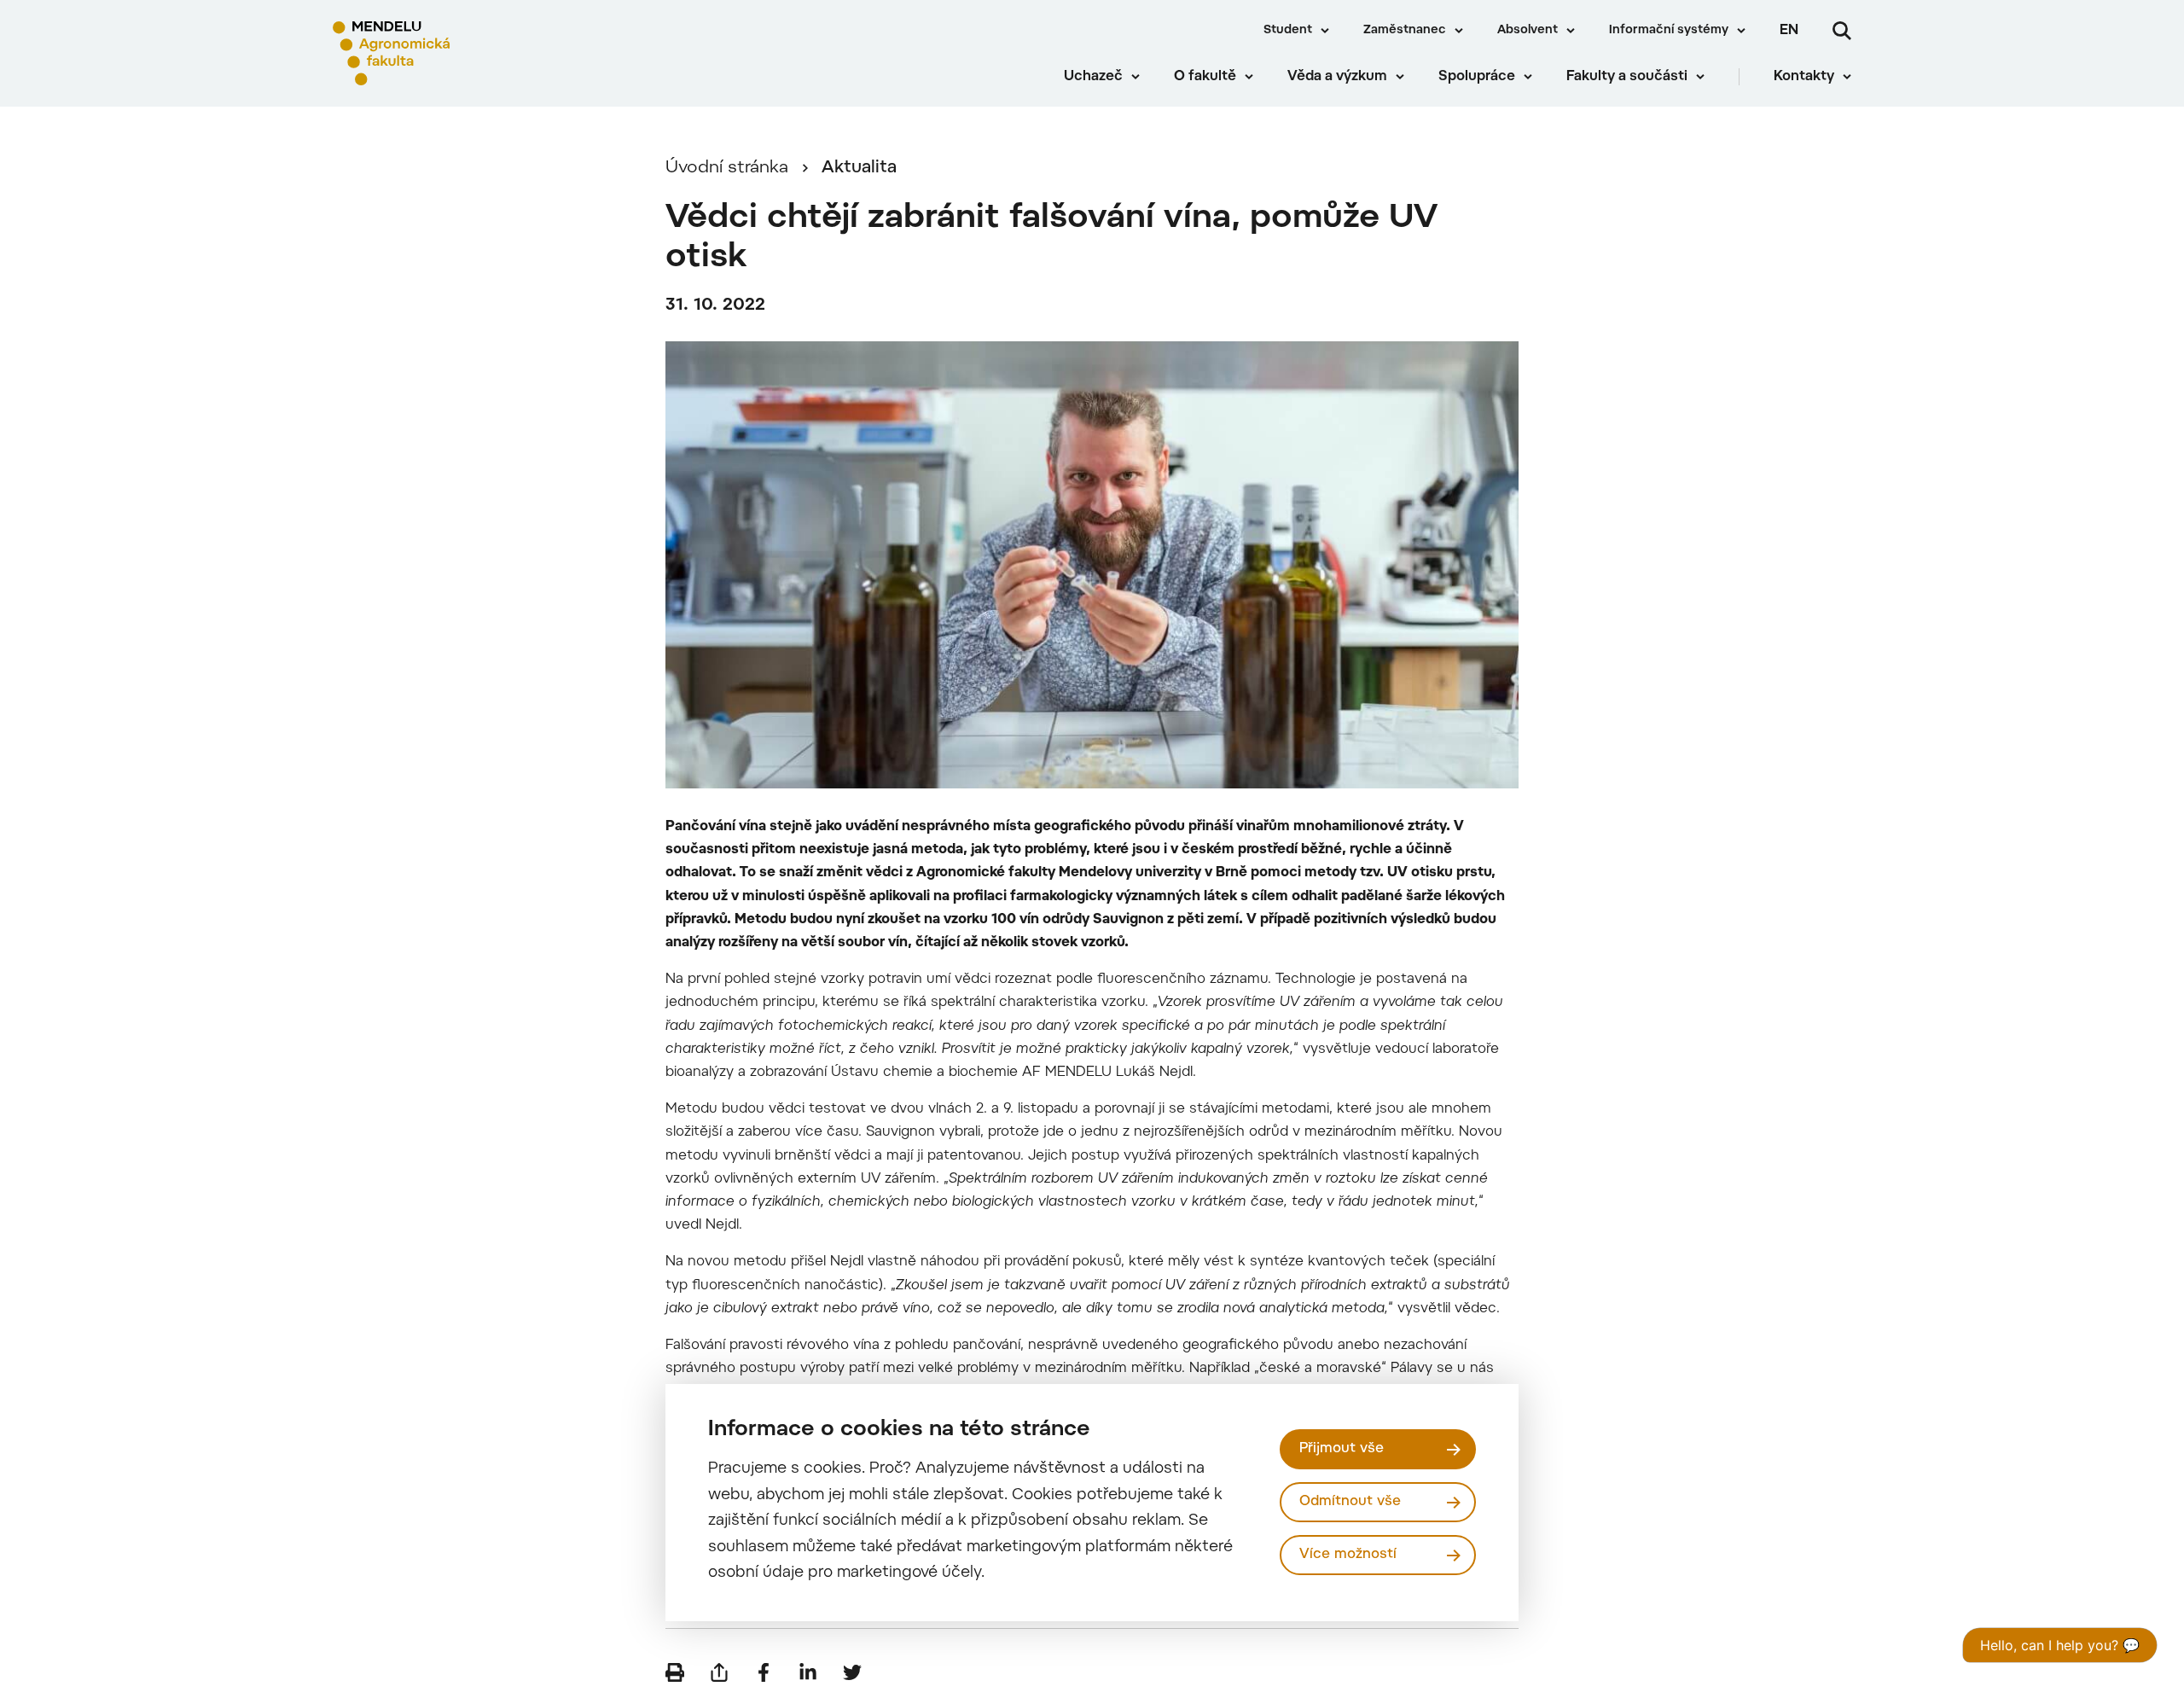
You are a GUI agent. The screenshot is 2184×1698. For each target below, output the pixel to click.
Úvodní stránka (727, 168)
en (1789, 31)
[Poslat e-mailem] (719, 1672)
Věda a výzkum (1337, 77)
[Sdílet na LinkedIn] (808, 1672)
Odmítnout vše (1350, 1502)
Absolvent (1528, 31)
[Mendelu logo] (436, 53)
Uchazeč (1093, 77)
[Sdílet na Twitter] (852, 1672)
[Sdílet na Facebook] (764, 1672)
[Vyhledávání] (1842, 31)
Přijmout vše (1342, 1449)
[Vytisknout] (675, 1672)
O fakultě (1205, 77)
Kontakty (1804, 77)
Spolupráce (1477, 77)
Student (1288, 31)
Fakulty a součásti (1627, 77)
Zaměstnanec (1405, 31)
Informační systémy (1669, 31)
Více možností (1348, 1555)
